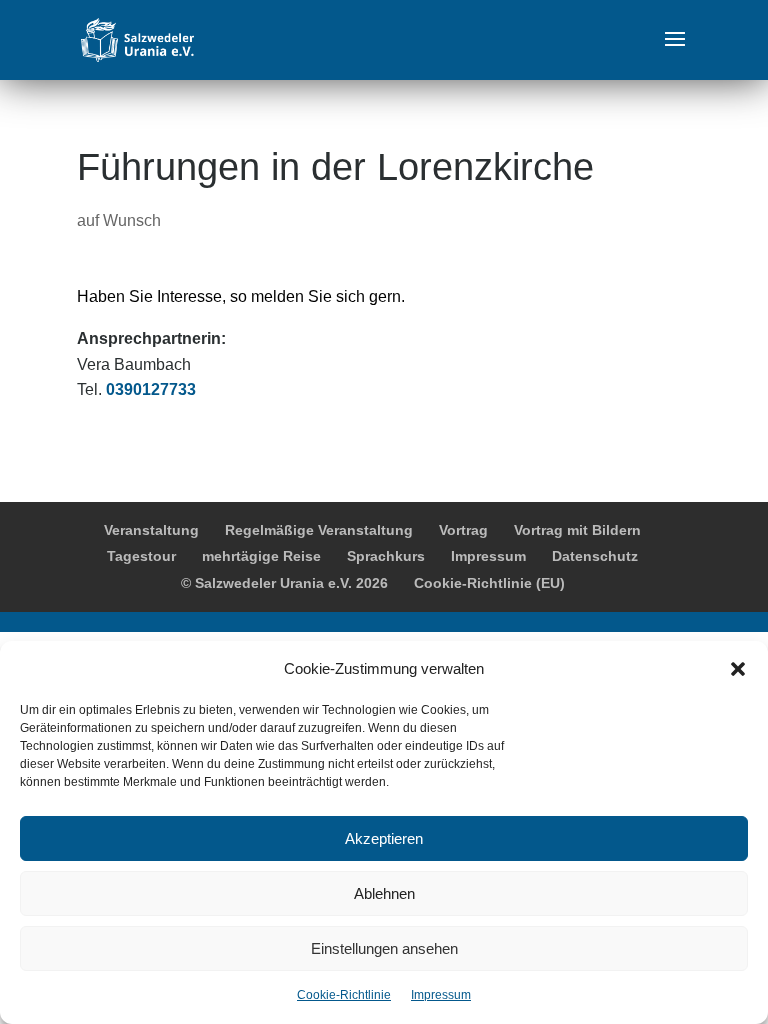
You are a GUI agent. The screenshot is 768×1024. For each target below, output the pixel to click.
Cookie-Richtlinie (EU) (489, 583)
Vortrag (463, 530)
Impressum (441, 995)
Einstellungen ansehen (384, 948)
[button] (738, 669)
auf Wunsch (119, 220)
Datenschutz (595, 556)
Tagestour (141, 556)
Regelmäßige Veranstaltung (319, 530)
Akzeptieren (384, 838)
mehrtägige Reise (261, 556)
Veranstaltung (151, 530)
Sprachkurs (386, 556)
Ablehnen (384, 893)
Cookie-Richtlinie (344, 995)
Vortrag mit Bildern (577, 530)
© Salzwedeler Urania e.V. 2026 (284, 583)
